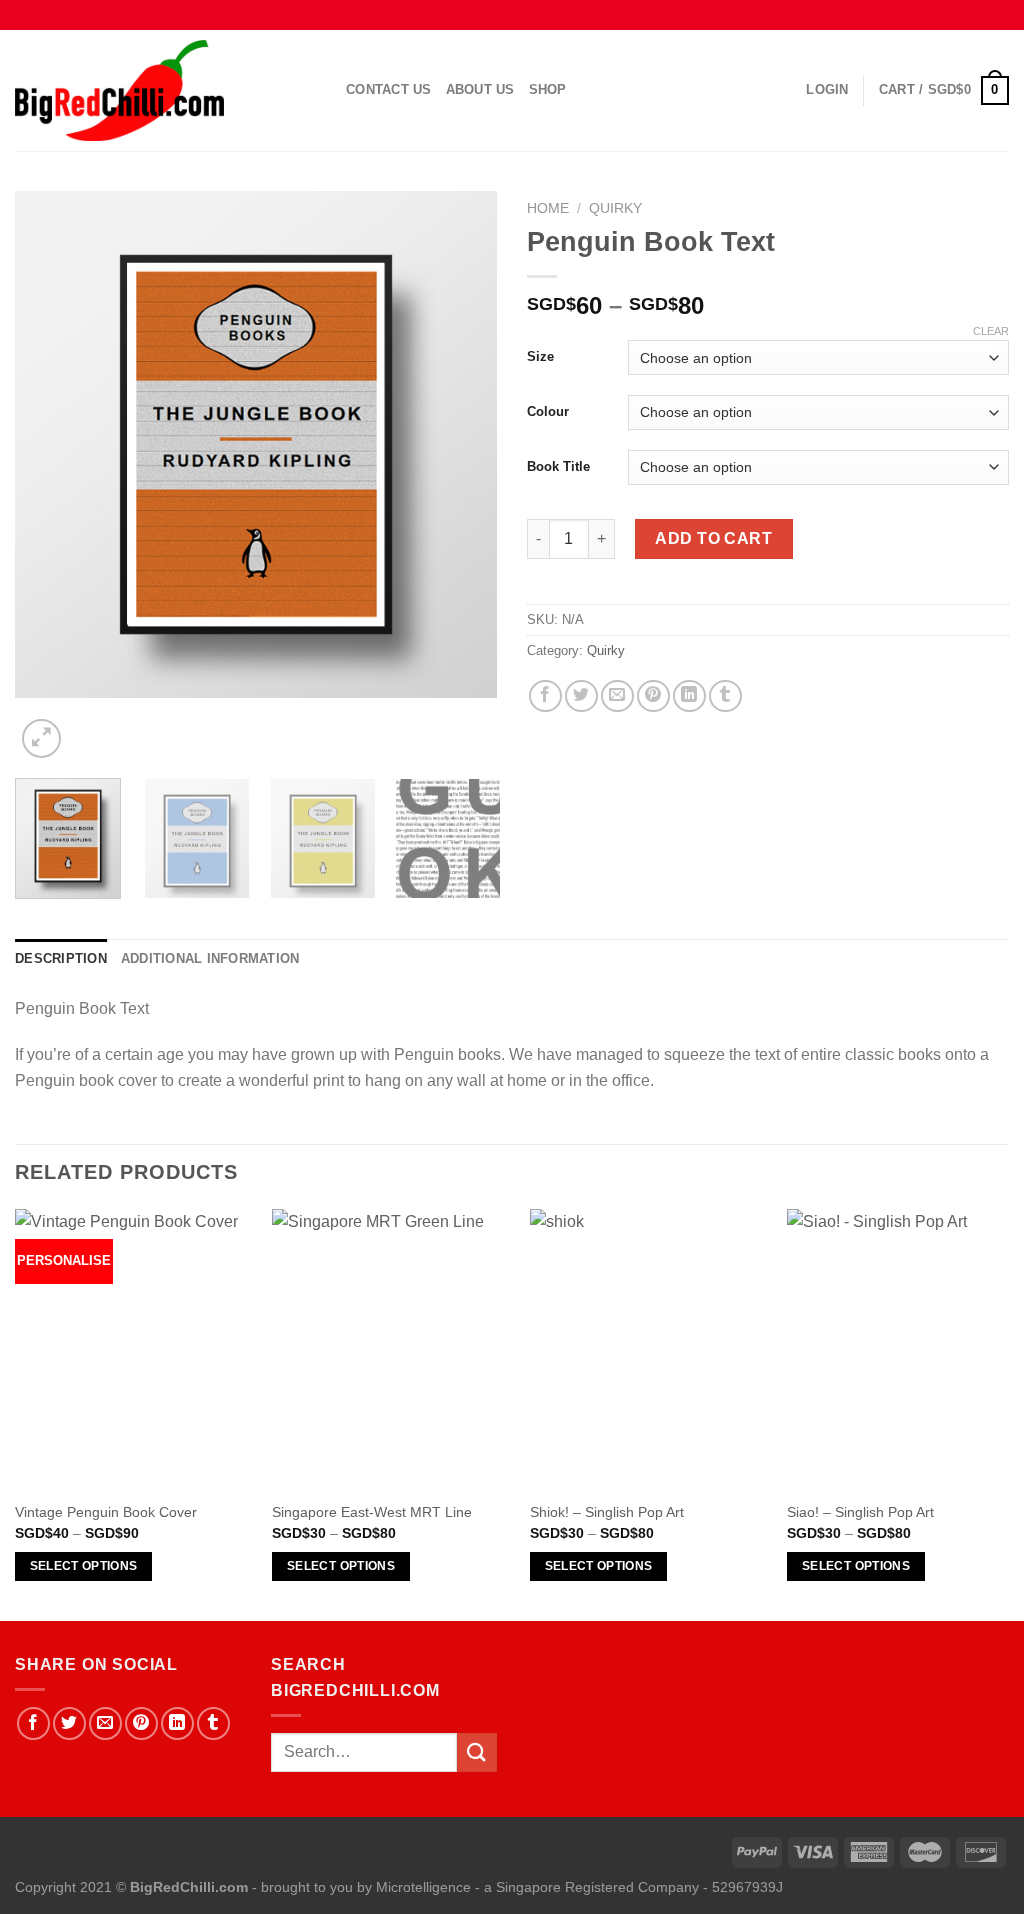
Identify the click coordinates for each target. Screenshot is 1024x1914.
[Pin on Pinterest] (653, 696)
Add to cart (713, 538)
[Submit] (477, 1752)
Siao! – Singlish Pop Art (860, 1512)
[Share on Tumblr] (725, 696)
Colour (548, 411)
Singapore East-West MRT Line (372, 1512)
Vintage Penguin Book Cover (106, 1512)
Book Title (558, 466)
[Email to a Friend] (617, 696)
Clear (991, 331)
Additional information (210, 958)
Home (548, 208)
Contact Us (389, 89)
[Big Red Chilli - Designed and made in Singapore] (165, 90)
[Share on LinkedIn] (689, 696)
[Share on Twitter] (581, 696)
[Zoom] (41, 738)
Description (61, 958)
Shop (548, 89)
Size (540, 356)
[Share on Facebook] (545, 696)
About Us (480, 89)
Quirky (615, 208)
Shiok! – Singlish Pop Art (607, 1512)
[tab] (61, 959)
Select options (84, 1566)
